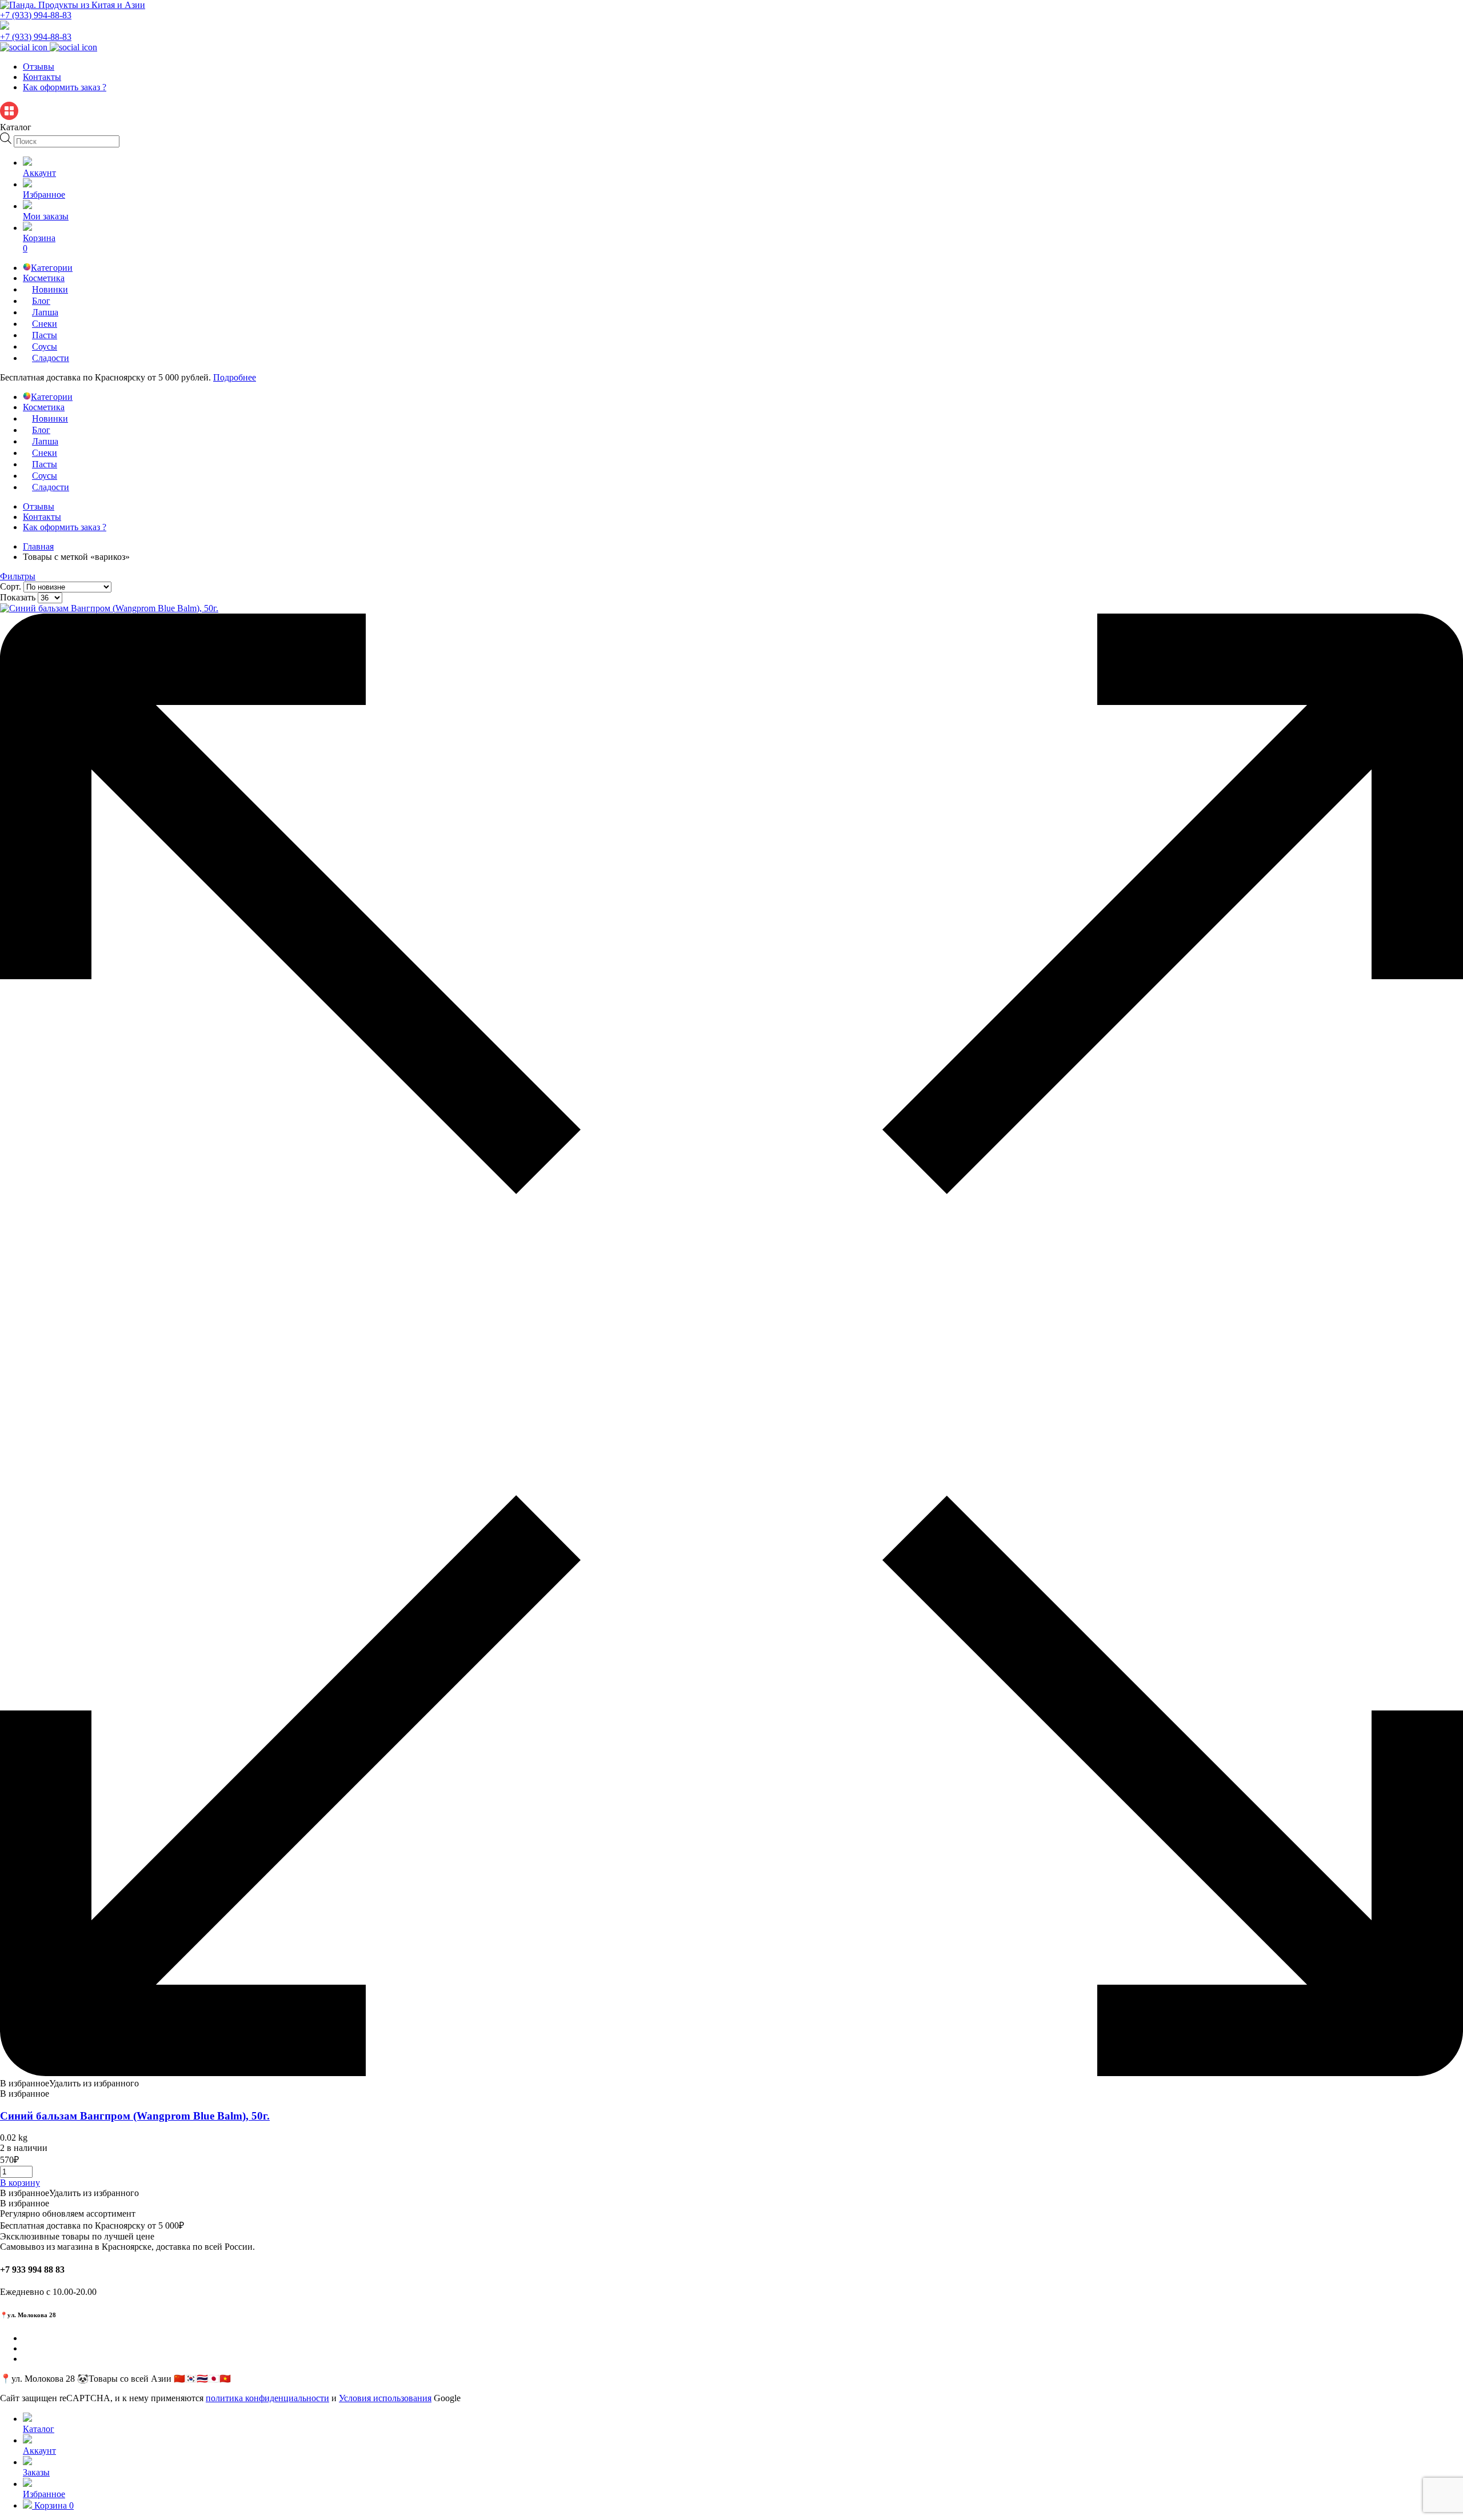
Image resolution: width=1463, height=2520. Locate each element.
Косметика (44, 278)
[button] (69, 2083)
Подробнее (235, 377)
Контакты (42, 77)
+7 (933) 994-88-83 (36, 15)
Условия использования (385, 2398)
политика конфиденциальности (267, 2398)
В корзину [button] (20, 2183)
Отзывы (39, 67)
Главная (38, 546)
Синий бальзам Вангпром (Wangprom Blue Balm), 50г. (135, 2116)
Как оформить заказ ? (65, 87)
